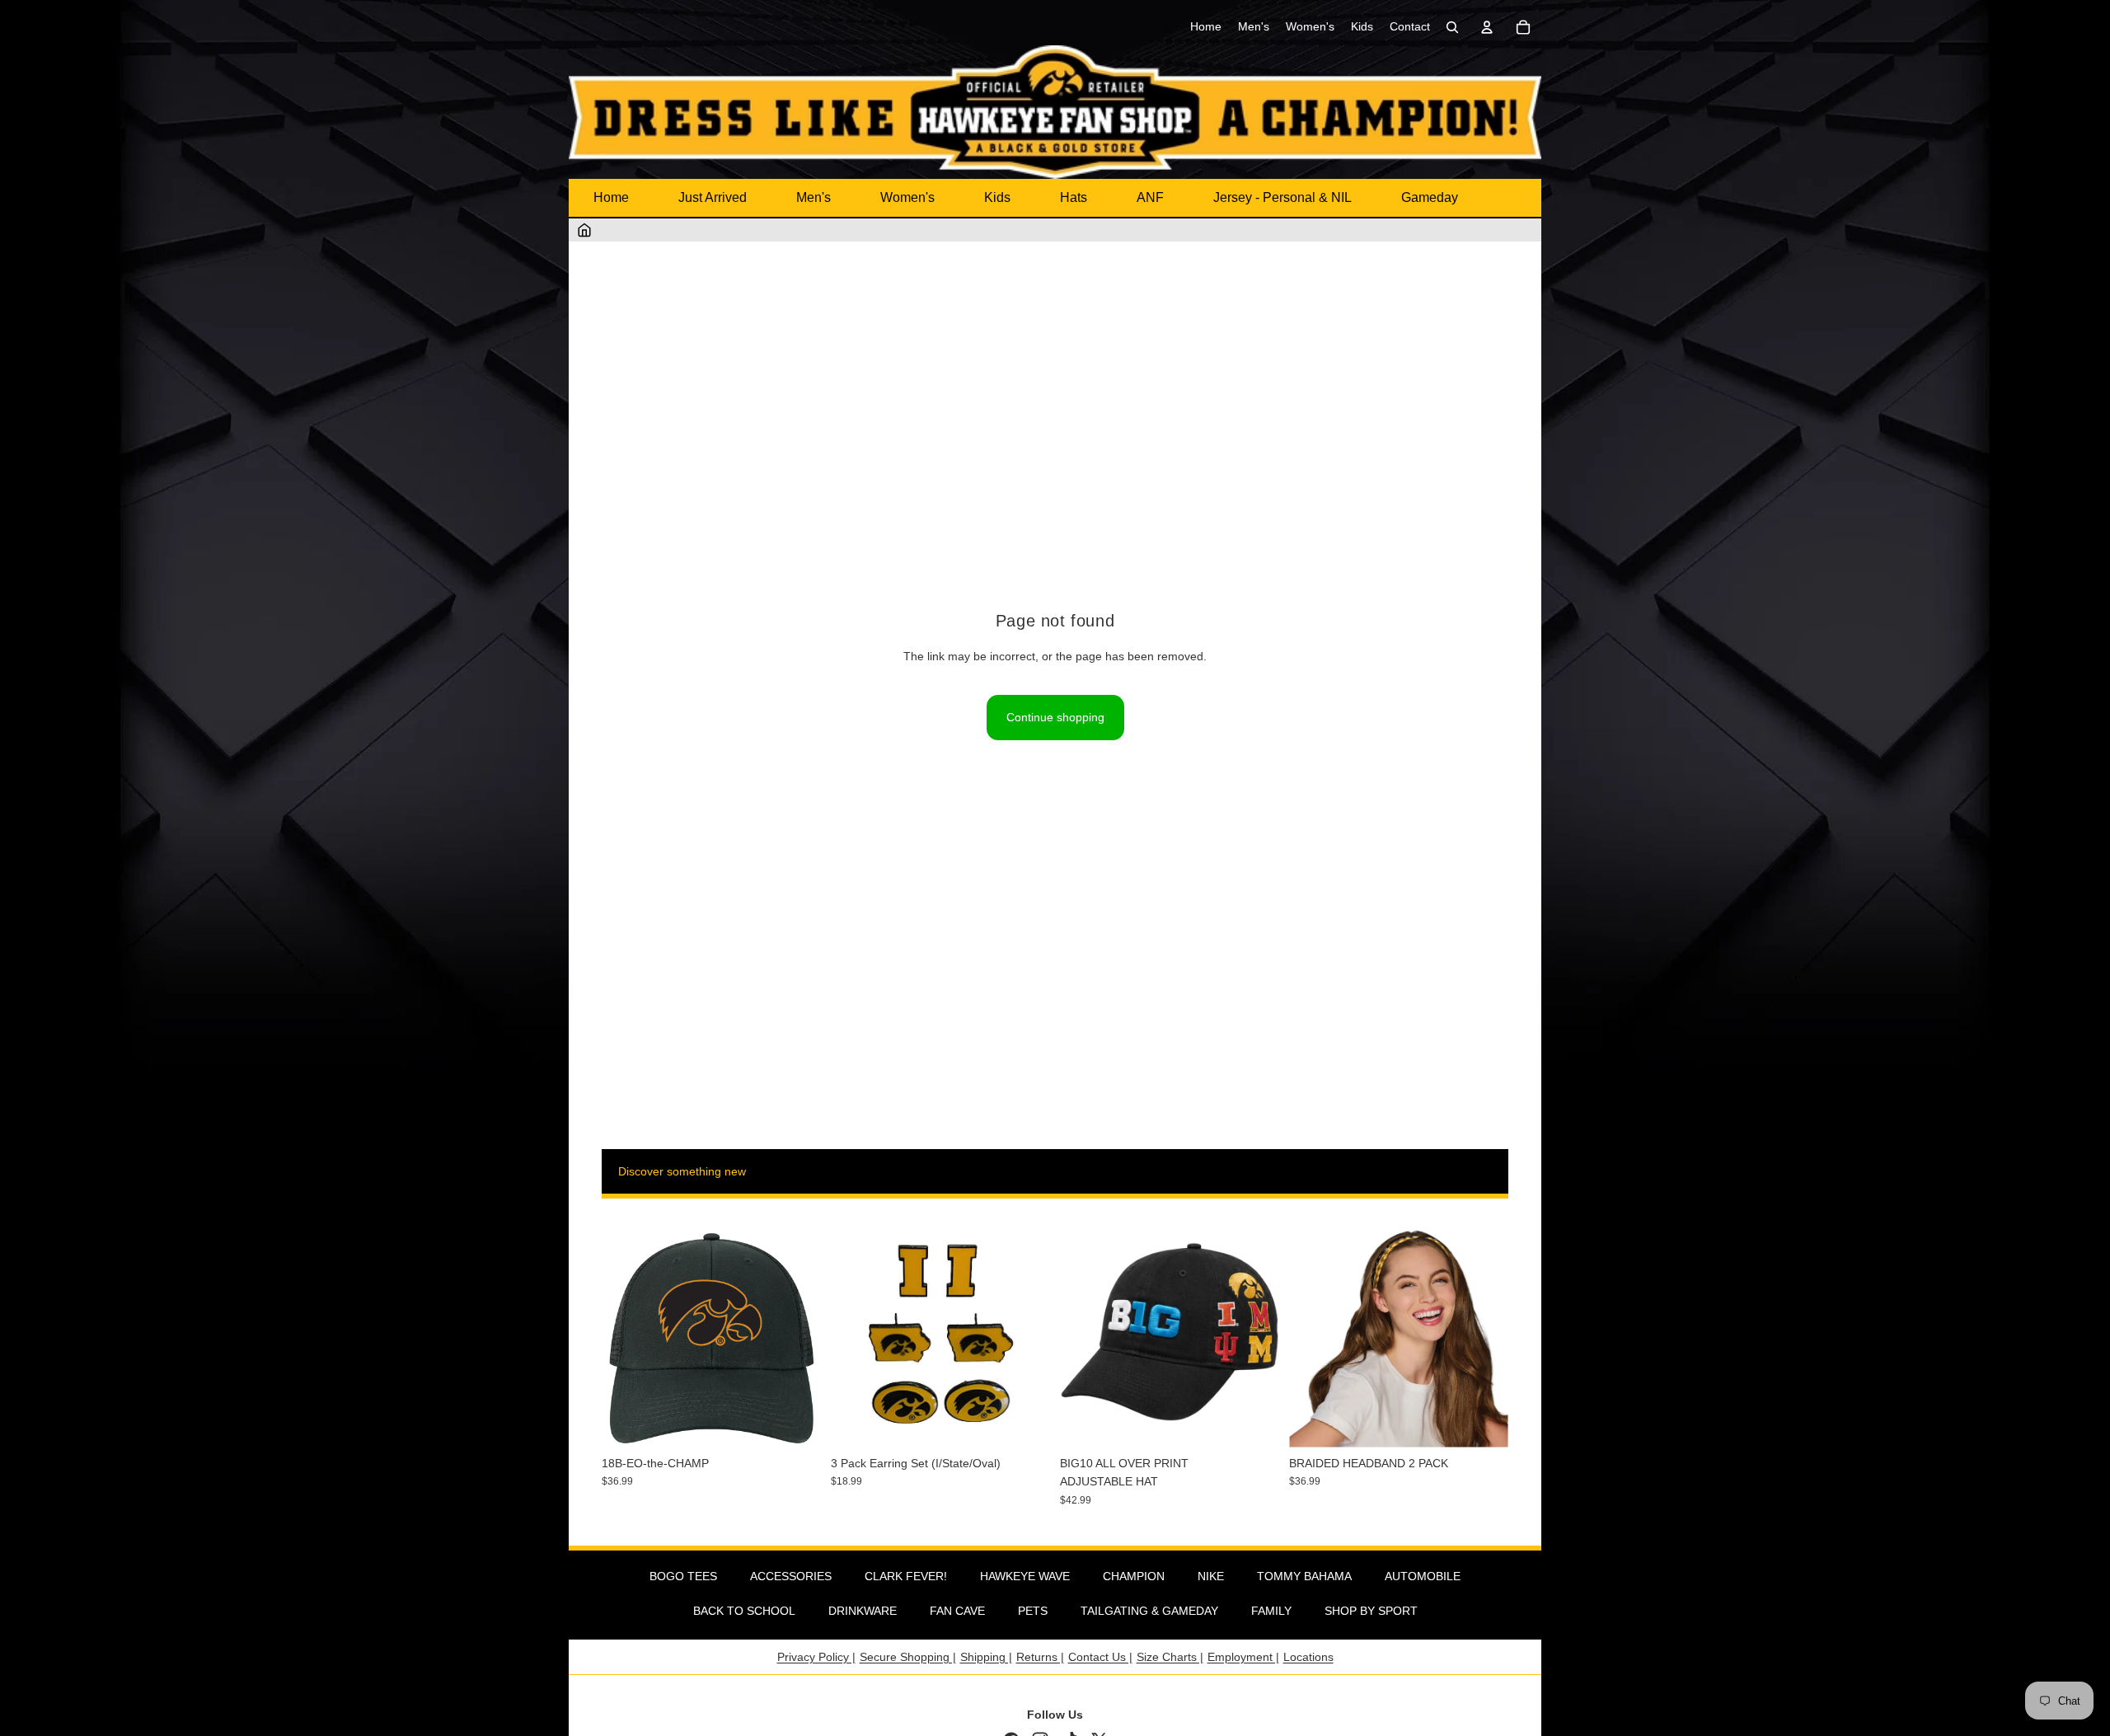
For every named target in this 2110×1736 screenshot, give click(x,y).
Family (1271, 1611)
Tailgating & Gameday (1149, 1611)
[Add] (795, 1422)
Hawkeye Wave (1025, 1576)
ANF (1150, 197)
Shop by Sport (1371, 1611)
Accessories (791, 1576)
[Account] (1487, 27)
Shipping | (986, 1657)
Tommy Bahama (1304, 1576)
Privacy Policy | (816, 1657)
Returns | (1040, 1657)
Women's (907, 197)
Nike (1211, 1576)
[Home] (584, 230)
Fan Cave (957, 1611)
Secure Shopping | (908, 1657)
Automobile (1423, 1576)
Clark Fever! (906, 1576)
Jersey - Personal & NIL (1282, 197)
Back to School (744, 1611)
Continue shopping (1055, 717)
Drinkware (863, 1611)
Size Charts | (1170, 1657)
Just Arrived (713, 197)
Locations (1308, 1657)
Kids (997, 197)
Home (611, 197)
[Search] (1452, 27)
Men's (814, 197)
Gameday (1430, 197)
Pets (1033, 1611)
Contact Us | (1100, 1657)
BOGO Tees (683, 1576)
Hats (1074, 197)
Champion (1134, 1576)
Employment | (1243, 1657)
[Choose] (1254, 1422)
